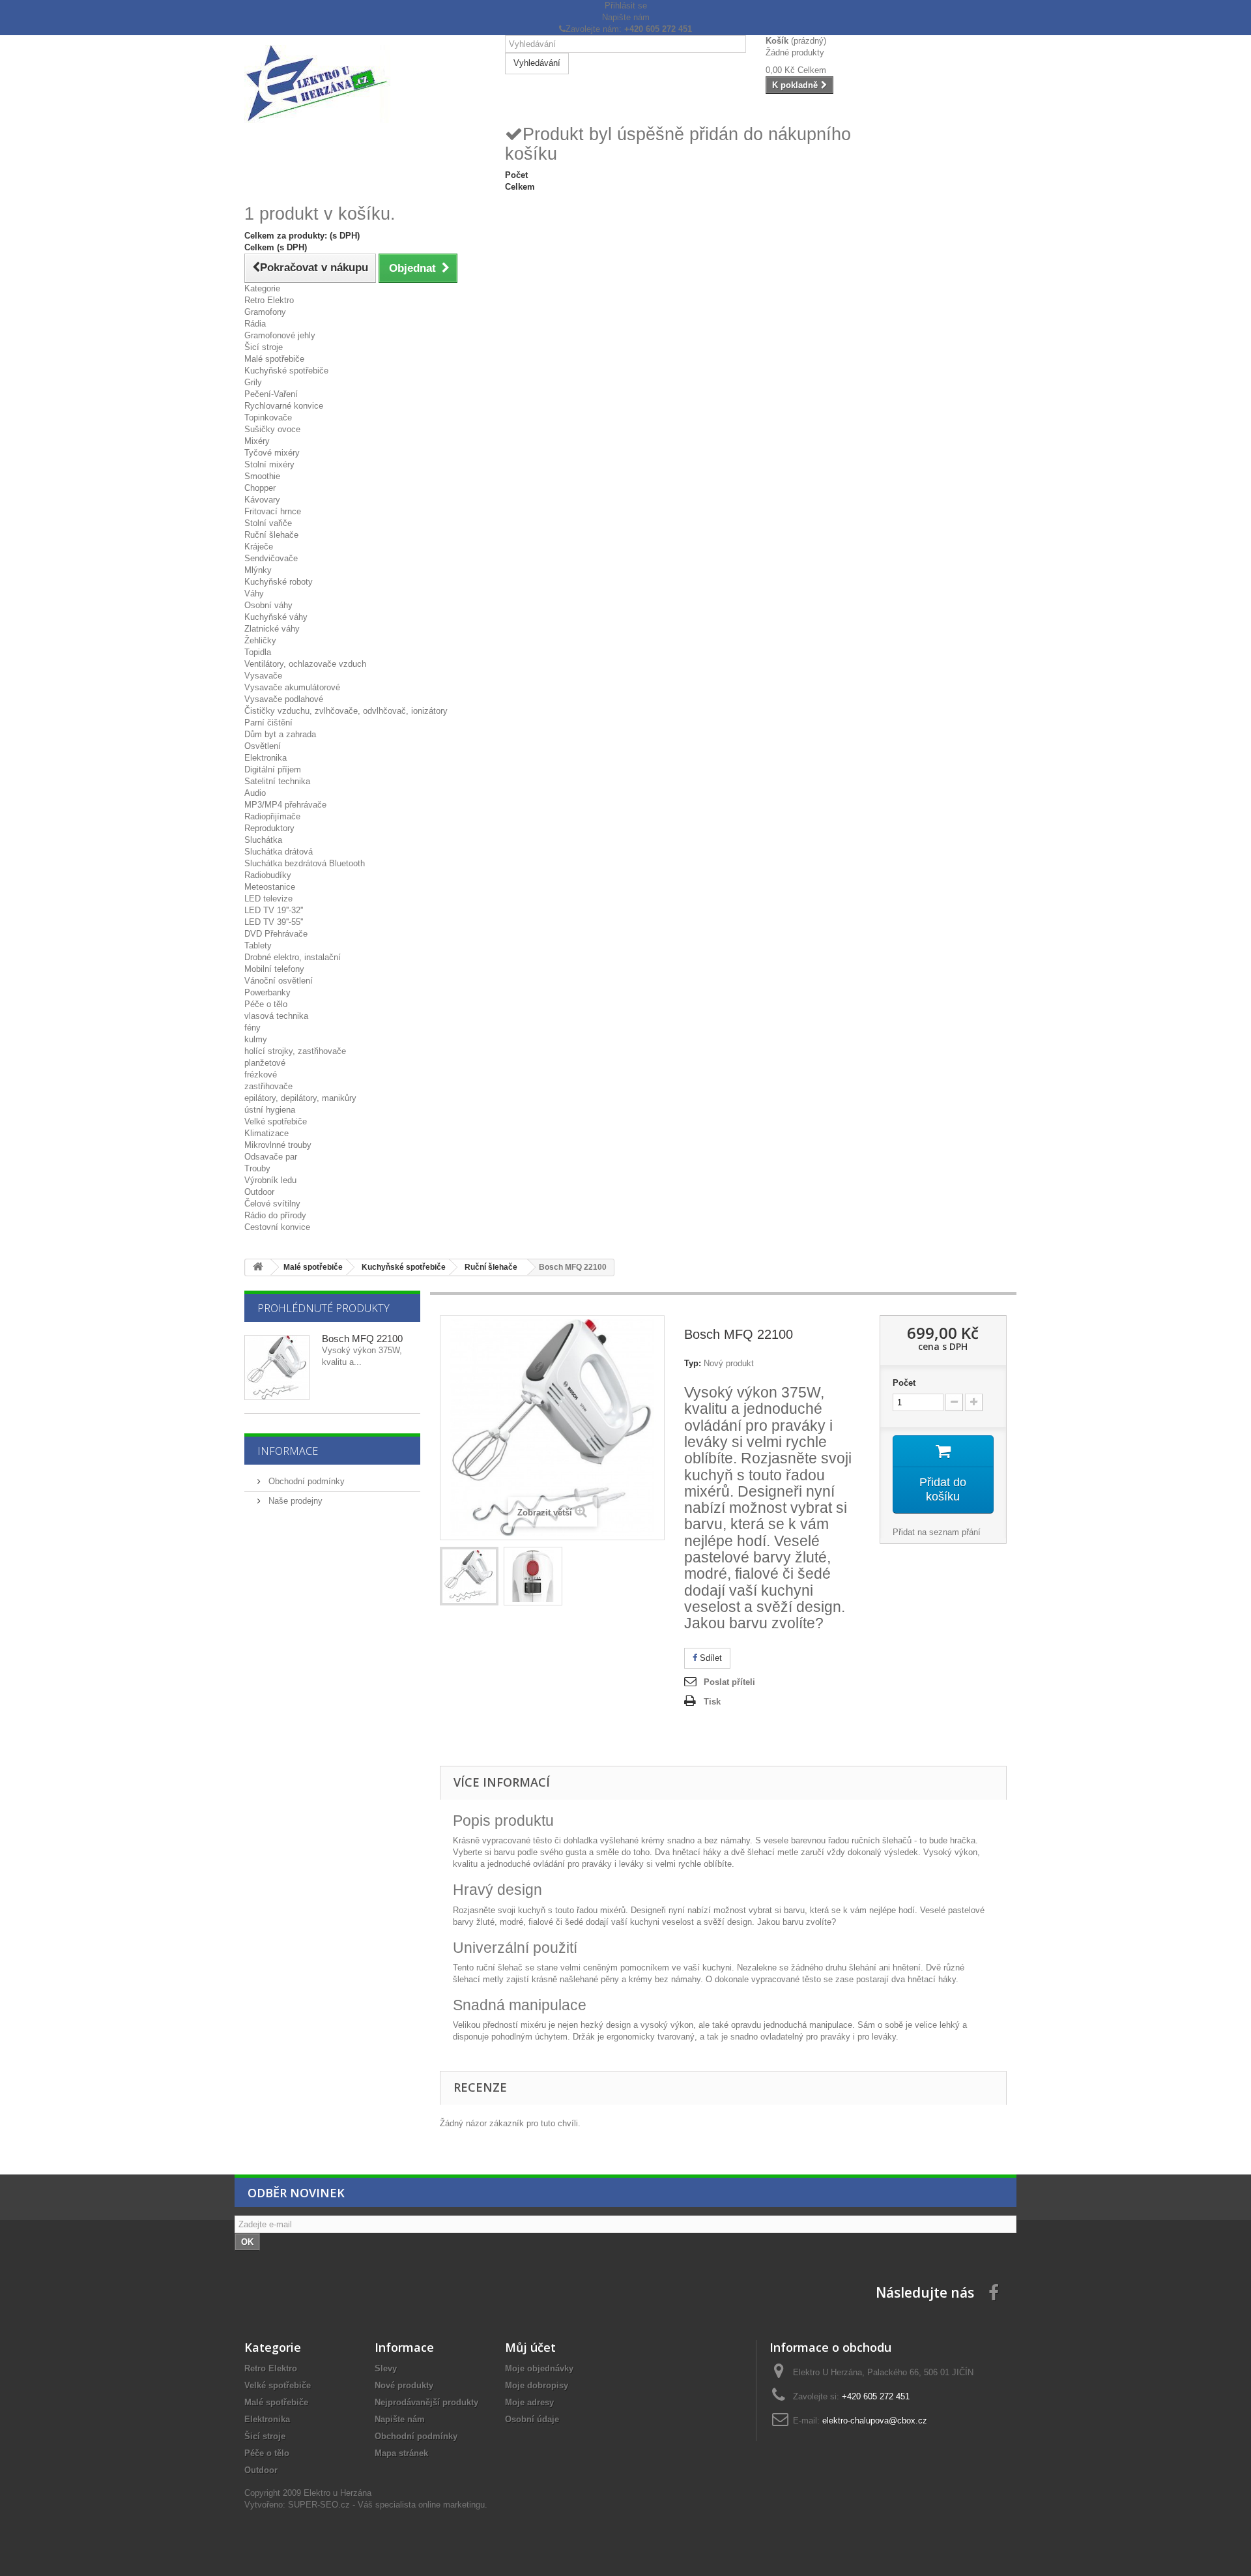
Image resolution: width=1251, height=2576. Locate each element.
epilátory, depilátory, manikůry (300, 1098)
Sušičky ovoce (272, 429)
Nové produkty (404, 2385)
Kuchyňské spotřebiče (286, 371)
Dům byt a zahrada (280, 734)
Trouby (257, 1168)
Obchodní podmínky (305, 1481)
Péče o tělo (266, 1004)
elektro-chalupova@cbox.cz (875, 2421)
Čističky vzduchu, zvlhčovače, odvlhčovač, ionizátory (346, 711)
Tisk (712, 1702)
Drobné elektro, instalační (293, 957)
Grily (253, 382)
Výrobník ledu (270, 1180)
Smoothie (262, 476)
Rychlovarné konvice (284, 406)
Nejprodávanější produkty (426, 2402)
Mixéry (257, 441)
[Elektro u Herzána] (365, 84)
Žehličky (260, 640)
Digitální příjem (273, 769)
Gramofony (265, 312)
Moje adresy (529, 2402)
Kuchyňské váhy (276, 617)
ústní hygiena (270, 1110)
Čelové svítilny (272, 1204)
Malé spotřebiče (274, 359)
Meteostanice (270, 887)
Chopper (260, 488)
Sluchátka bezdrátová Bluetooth (305, 863)
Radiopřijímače (272, 816)
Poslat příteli (729, 1682)
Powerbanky (267, 992)
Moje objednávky (539, 2368)
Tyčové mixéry (272, 453)
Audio (255, 793)
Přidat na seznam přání (937, 1532)
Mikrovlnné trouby (278, 1145)
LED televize (268, 899)
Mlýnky (258, 570)
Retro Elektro (269, 300)
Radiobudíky (268, 875)
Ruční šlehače (271, 535)
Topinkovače (268, 417)
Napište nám (626, 17)
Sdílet (710, 1658)
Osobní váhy (268, 605)
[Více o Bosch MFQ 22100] (277, 1368)
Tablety (258, 945)
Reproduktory (269, 828)
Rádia (255, 324)
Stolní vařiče (268, 523)
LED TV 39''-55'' (274, 922)
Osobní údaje (532, 2419)
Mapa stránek (401, 2453)
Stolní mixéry (269, 464)
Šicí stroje (264, 347)
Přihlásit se (626, 6)
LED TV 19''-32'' (274, 910)
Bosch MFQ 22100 (362, 1339)
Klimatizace (266, 1133)
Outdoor (259, 1192)
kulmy (256, 1039)
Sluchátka (263, 840)
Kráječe (259, 547)
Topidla (258, 652)
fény (252, 1028)
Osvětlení (263, 746)
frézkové (261, 1075)
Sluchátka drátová (279, 852)
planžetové (265, 1063)
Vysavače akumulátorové (292, 687)
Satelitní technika (277, 781)
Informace (288, 1451)
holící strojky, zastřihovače (295, 1051)
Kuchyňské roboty (279, 582)
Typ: (693, 1363)
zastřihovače (268, 1086)
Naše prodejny (294, 1501)
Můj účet (530, 2347)
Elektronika (266, 758)
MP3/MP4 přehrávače (285, 805)
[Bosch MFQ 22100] (469, 1576)
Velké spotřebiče (276, 1121)
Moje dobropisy (537, 2385)
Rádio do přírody (275, 1215)
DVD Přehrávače (276, 934)
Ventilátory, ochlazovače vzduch (305, 664)
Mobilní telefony (274, 969)
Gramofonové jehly (280, 335)
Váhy (254, 593)
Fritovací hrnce (273, 511)
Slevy (386, 2368)
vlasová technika (276, 1016)
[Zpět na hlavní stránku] (258, 1267)
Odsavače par (271, 1157)
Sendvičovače (271, 558)
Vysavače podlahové (284, 699)
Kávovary (262, 500)
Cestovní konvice (277, 1227)
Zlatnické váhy (272, 629)
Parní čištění (268, 723)
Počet (904, 1383)
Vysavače (263, 676)
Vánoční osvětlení (279, 981)
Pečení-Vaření (271, 394)
